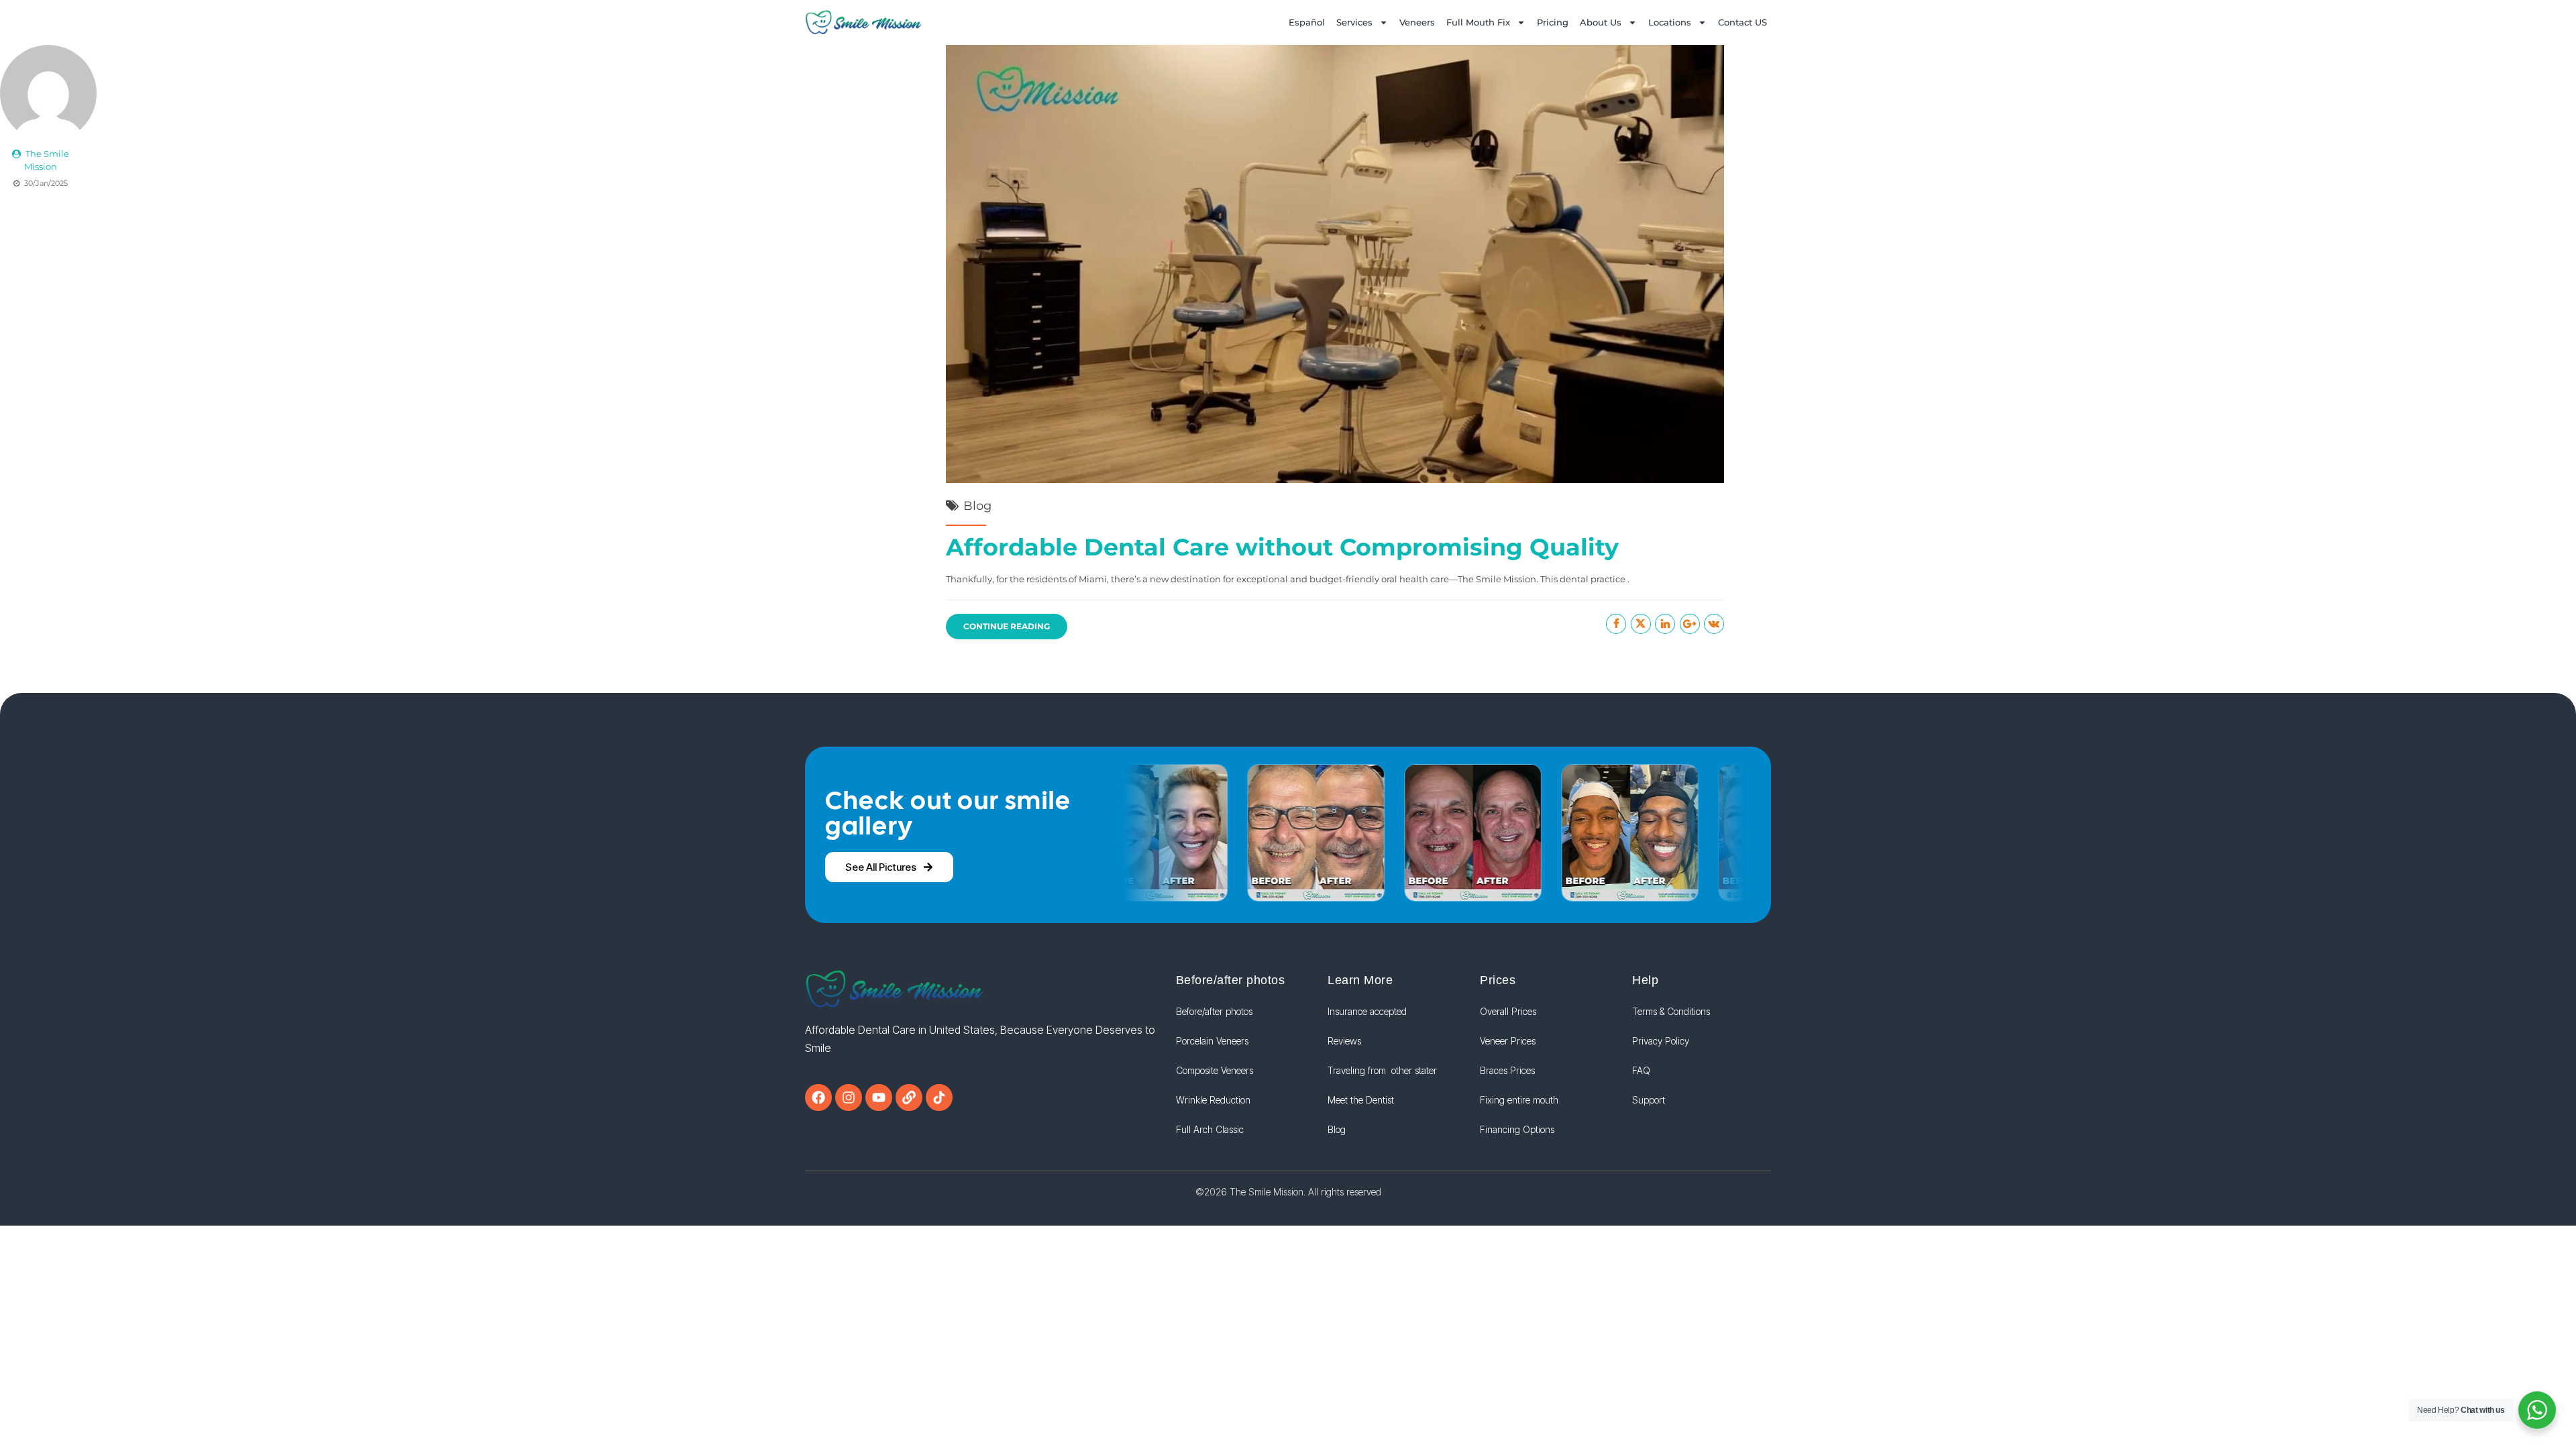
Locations (1670, 22)
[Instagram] (849, 1097)
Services (1354, 22)
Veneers (1417, 22)
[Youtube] (879, 1097)
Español (1307, 22)
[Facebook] (818, 1097)
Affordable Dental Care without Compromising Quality (1282, 547)
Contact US (1742, 22)
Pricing (1553, 22)
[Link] (909, 1097)
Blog (977, 506)
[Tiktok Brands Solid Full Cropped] (939, 1097)
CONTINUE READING (1007, 626)
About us (1601, 22)
